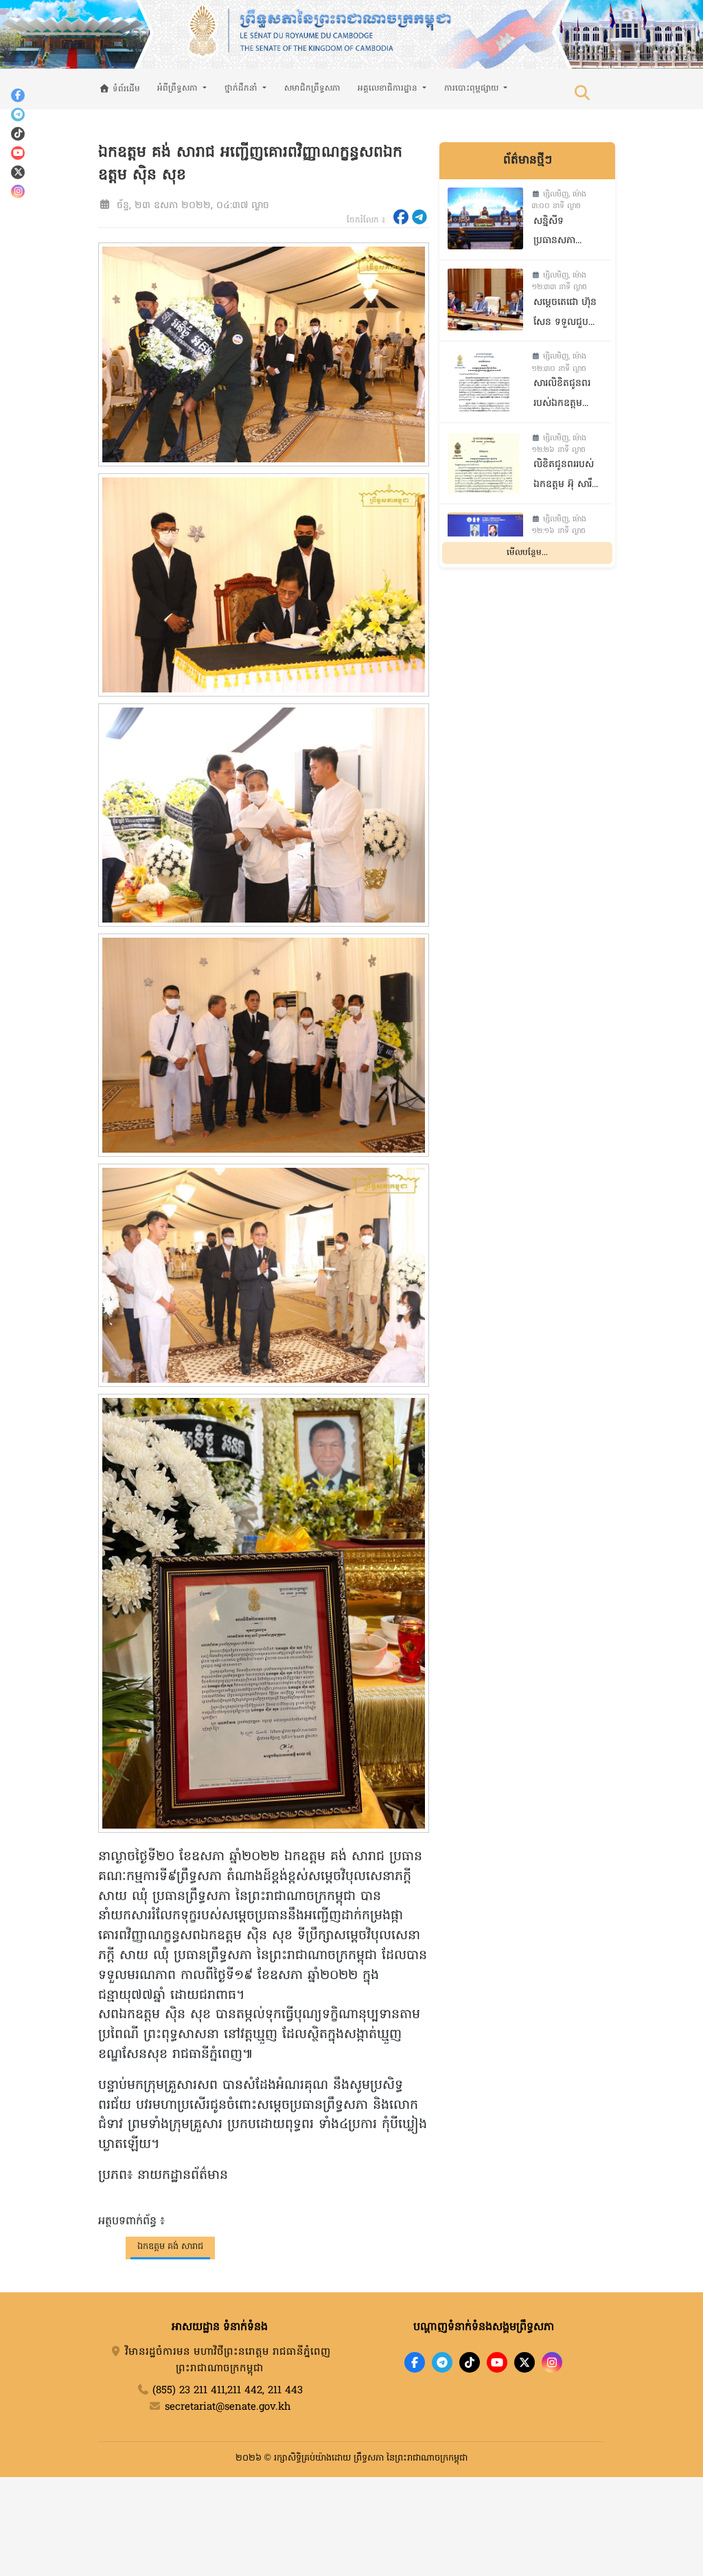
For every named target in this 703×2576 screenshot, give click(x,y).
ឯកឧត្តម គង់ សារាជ (170, 2247)
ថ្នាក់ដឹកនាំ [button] (242, 89)
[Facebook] (18, 95)
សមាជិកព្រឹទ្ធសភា (312, 89)
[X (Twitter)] (18, 172)
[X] (525, 2362)
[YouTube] (18, 152)
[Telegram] (18, 114)
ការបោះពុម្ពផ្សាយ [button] (473, 89)
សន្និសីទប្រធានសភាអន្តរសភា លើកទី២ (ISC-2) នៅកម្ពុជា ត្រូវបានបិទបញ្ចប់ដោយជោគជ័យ (566, 233)
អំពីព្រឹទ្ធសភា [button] (179, 89)
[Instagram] (18, 191)
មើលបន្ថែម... (527, 553)
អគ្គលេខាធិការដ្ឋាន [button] (389, 89)
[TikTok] (18, 133)
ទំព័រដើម (125, 89)
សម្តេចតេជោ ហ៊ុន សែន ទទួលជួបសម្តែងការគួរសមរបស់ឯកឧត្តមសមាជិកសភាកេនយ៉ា (569, 314)
